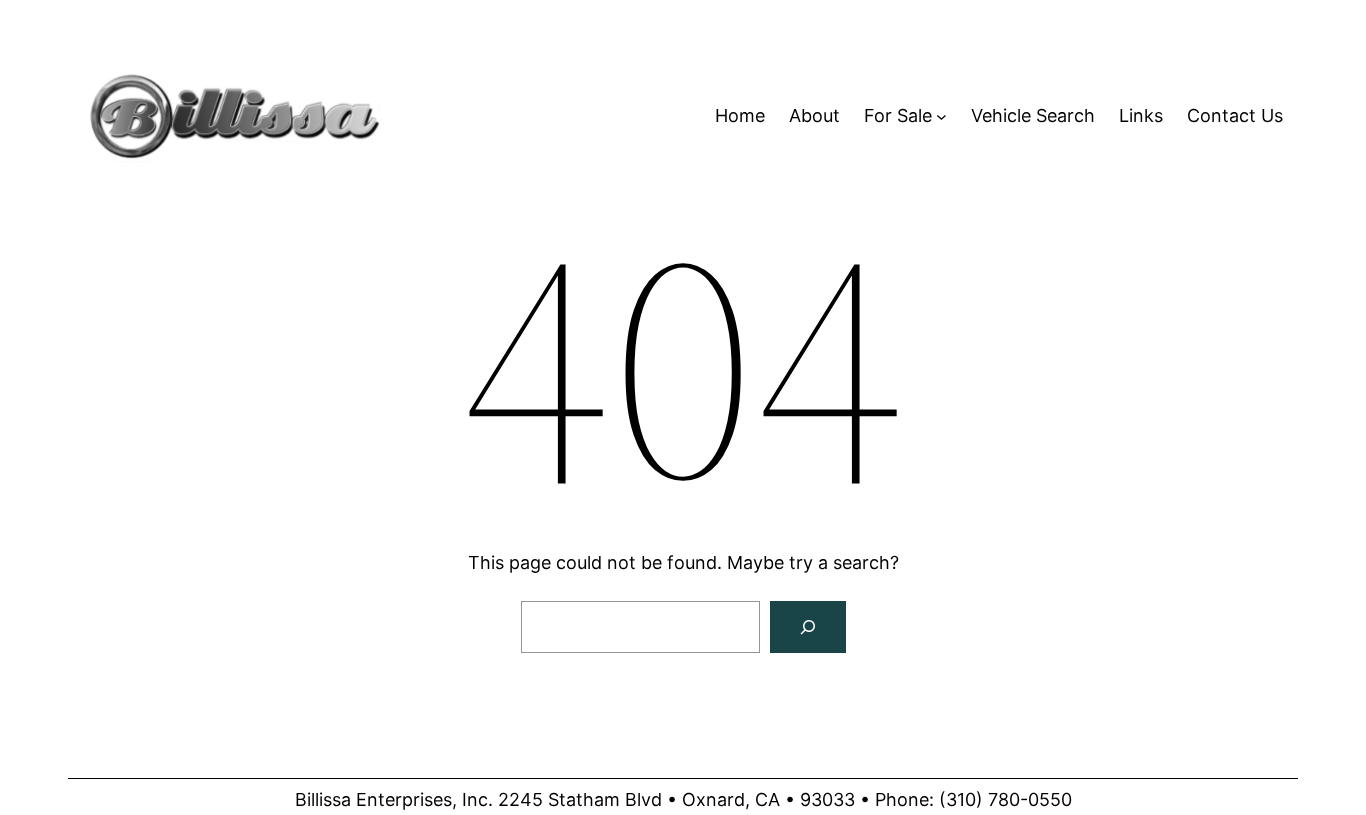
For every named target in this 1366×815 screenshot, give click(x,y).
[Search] (808, 627)
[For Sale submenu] (941, 116)
